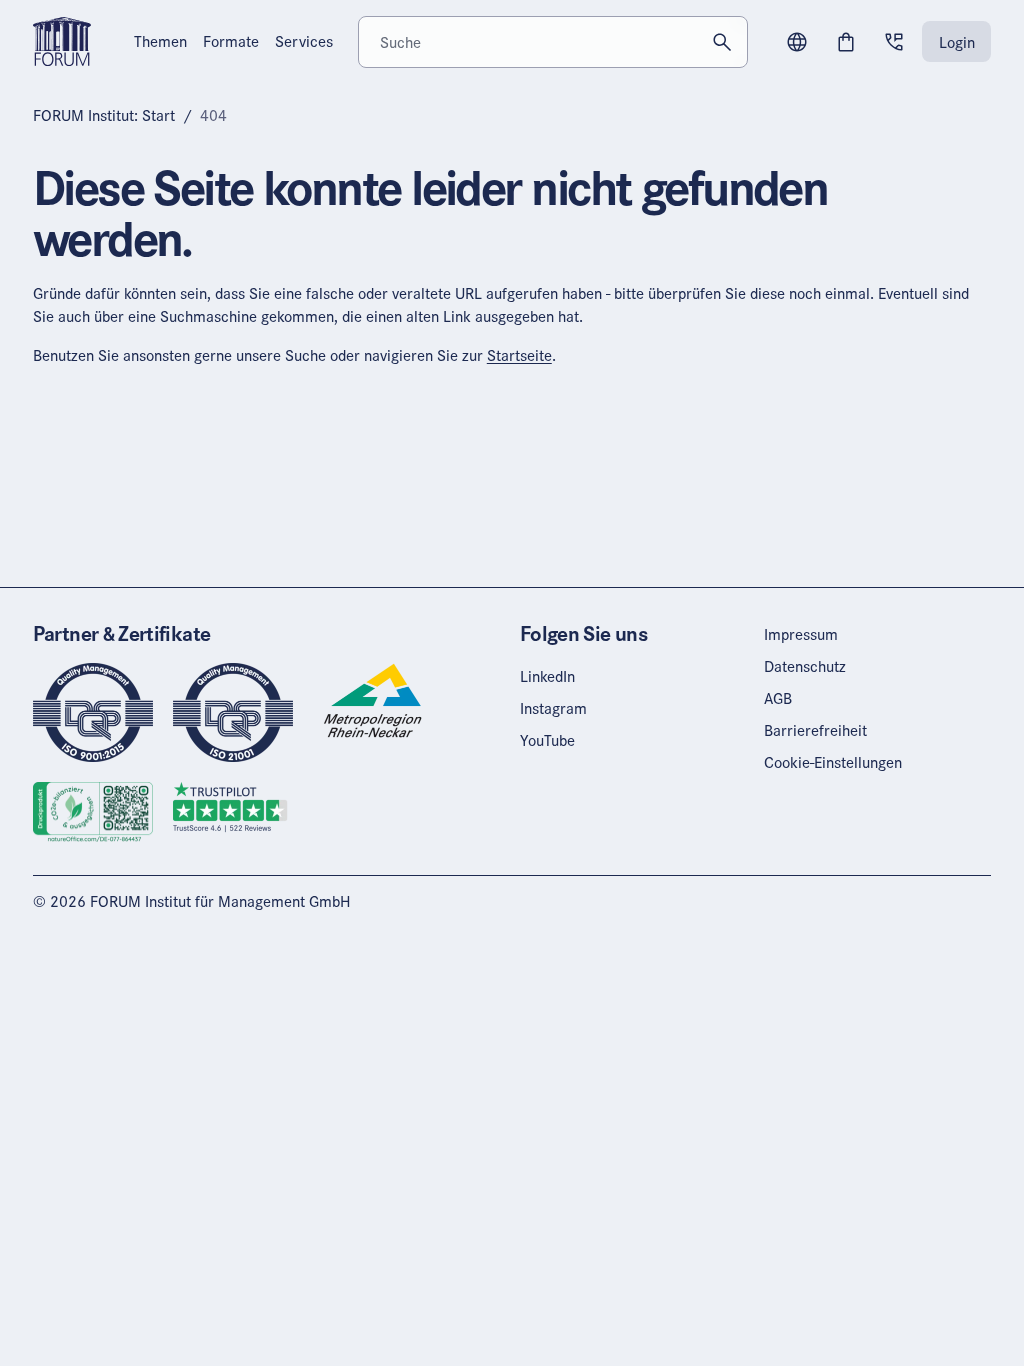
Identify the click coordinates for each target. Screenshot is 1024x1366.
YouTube (547, 740)
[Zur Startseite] (62, 40)
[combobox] (553, 41)
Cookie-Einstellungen (833, 762)
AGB (778, 698)
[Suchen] (721, 41)
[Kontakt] (894, 42)
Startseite (519, 355)
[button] (797, 42)
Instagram (553, 708)
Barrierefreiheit (815, 730)
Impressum (801, 634)
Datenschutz (805, 666)
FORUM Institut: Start (104, 115)
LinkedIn (547, 676)
